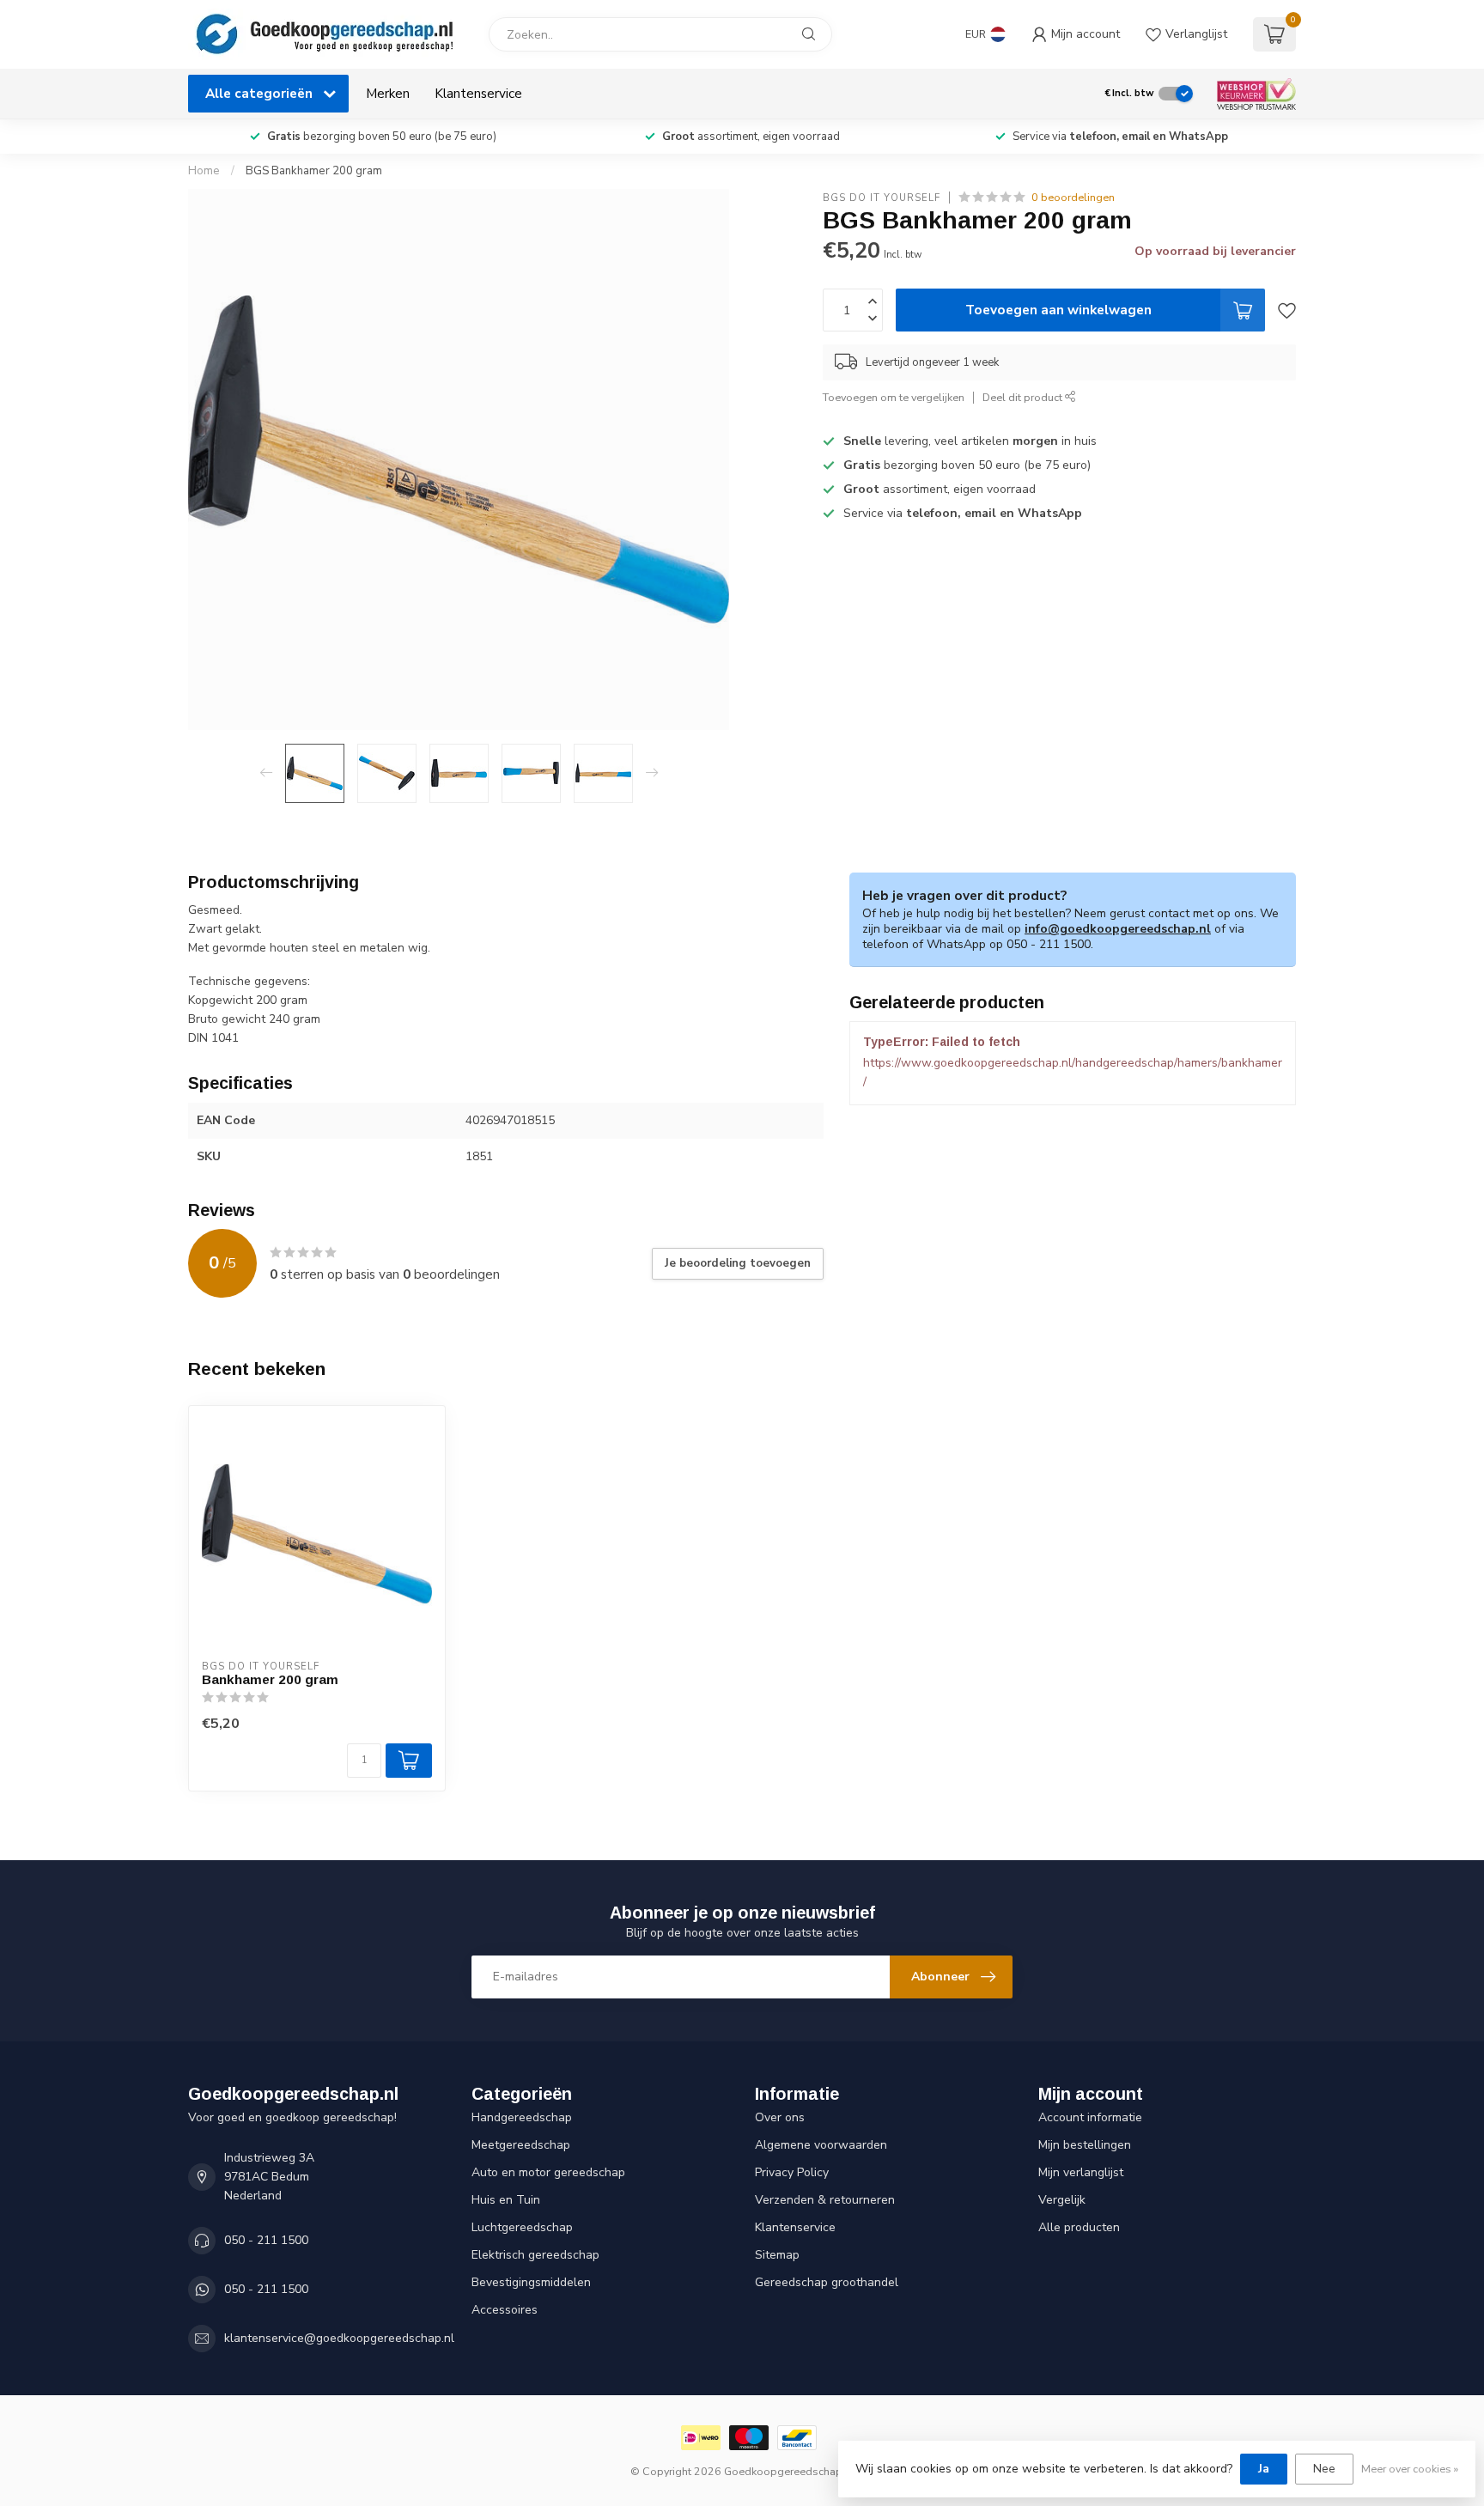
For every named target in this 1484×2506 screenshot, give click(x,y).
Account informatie (1090, 2117)
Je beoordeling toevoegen (738, 1263)
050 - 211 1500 (266, 2240)
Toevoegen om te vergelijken (894, 397)
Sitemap (777, 2255)
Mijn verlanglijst (1081, 2172)
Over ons (780, 2117)
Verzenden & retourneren (825, 2200)
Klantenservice (478, 93)
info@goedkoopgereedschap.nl (1118, 929)
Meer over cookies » (1410, 2469)
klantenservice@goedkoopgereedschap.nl (339, 2338)
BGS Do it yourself (882, 197)
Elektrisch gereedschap (535, 2255)
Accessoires (505, 2310)
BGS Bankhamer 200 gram (314, 171)
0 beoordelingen (1073, 197)
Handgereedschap (522, 2117)
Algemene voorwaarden (821, 2145)
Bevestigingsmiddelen (531, 2282)
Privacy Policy (792, 2172)
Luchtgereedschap (522, 2227)
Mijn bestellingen (1085, 2145)
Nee (1324, 2469)
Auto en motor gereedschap (548, 2172)
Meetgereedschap (521, 2145)
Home (204, 171)
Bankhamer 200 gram (270, 1679)
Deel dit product (1024, 397)
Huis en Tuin (506, 2200)
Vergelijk (1062, 2200)
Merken (388, 93)
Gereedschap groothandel (827, 2282)
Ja (1264, 2469)
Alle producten (1079, 2227)
